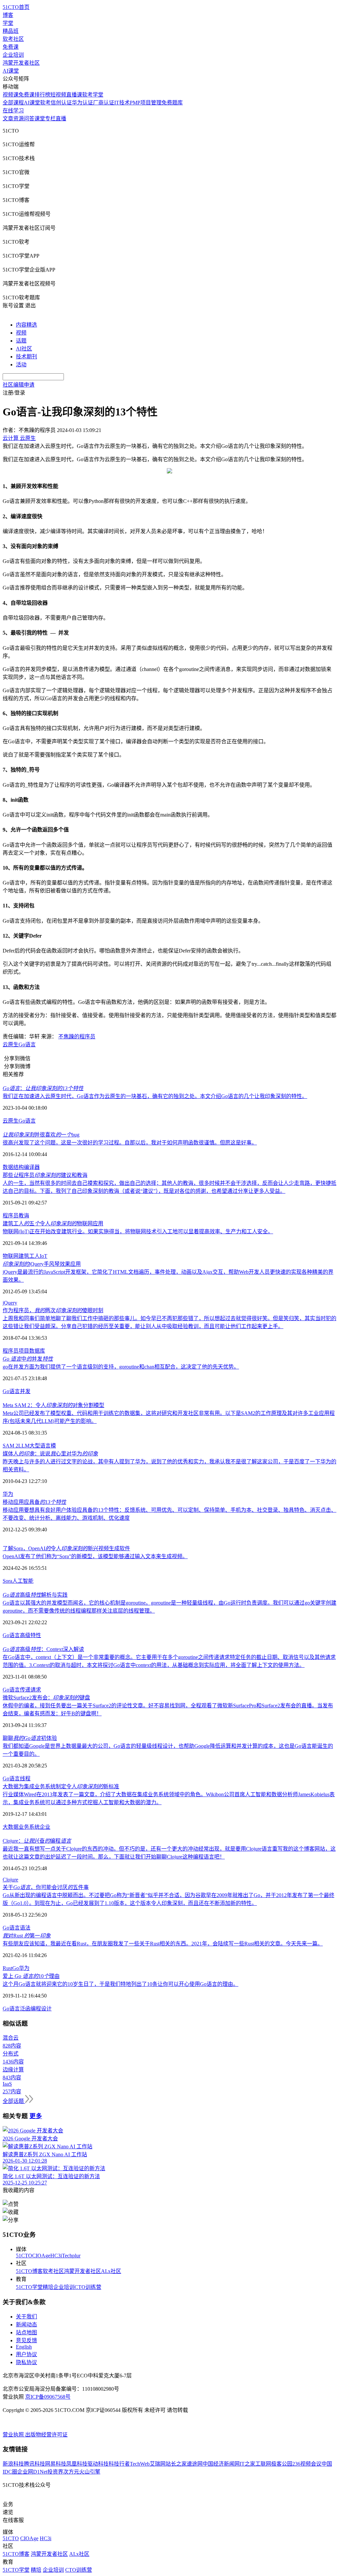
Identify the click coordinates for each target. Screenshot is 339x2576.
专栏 (50, 119)
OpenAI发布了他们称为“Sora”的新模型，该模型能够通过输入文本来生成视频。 (95, 1556)
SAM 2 (10, 1446)
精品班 (11, 31)
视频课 (11, 95)
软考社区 (13, 39)
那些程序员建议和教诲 (45, 1175)
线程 (25, 1779)
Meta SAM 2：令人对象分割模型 (53, 1405)
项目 (24, 1351)
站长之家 (176, 2464)
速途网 (195, 2464)
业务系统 (29, 1827)
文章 (8, 119)
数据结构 (13, 1167)
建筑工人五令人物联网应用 (53, 1224)
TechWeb (140, 2464)
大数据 (11, 1827)
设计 (46, 2009)
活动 (21, 365)
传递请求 (30, 1690)
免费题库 (172, 103)
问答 (29, 119)
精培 (48, 2287)
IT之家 (247, 2464)
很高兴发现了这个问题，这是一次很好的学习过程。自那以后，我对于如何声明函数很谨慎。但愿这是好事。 (130, 1143)
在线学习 (13, 111)
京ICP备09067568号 (48, 2397)
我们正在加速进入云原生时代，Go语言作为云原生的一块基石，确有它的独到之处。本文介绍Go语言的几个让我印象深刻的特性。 (155, 1096)
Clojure (10, 1880)
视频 (21, 333)
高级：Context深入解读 (43, 1649)
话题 (21, 341)
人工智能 (23, 1581)
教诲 (24, 1216)
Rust (7, 1968)
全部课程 (13, 103)
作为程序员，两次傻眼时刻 (53, 1310)
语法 (25, 1928)
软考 (45, 103)
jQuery (10, 1303)
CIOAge (41, 2256)
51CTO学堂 (29, 2287)
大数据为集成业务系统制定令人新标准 (61, 1786)
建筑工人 (29, 1256)
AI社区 (24, 349)
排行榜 (42, 95)
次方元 (71, 2472)
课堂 (40, 119)
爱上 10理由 (31, 1976)
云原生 (11, 1044)
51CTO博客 (29, 2271)
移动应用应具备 (34, 1502)
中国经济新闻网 (221, 2464)
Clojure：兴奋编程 (37, 1841)
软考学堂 (93, 95)
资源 (19, 119)
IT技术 (122, 103)
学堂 (8, 23)
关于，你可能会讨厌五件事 (46, 1887)
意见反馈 (26, 2340)
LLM (24, 1446)
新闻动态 (26, 2325)
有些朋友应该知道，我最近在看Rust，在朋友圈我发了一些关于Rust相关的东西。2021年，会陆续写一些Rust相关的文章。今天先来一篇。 (163, 1944)
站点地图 (26, 2332)
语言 (15, 1391)
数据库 (37, 1351)
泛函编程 (30, 2009)
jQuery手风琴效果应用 (42, 1264)
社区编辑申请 (19, 385)
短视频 (58, 95)
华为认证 (82, 103)
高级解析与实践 (35, 1595)
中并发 (28, 1359)
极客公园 (282, 2464)
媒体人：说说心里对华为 (50, 1454)
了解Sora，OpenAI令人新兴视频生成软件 (66, 1548)
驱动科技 (98, 2464)
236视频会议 (307, 2464)
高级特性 (30, 1635)
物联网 (11, 1256)
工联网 (263, 2464)
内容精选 (26, 325)
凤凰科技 (77, 2464)
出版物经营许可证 (46, 2435)
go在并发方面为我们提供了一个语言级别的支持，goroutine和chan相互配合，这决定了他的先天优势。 (121, 1367)
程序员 (11, 1216)
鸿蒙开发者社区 (21, 63)
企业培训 (13, 55)
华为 (8, 1494)
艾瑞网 (158, 2464)
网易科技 (56, 2464)
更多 (36, 2116)
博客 (8, 15)
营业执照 (14, 2435)
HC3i (56, 2256)
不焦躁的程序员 (77, 1037)
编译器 (32, 1167)
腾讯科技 (34, 2464)
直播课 (74, 95)
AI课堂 (11, 71)
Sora (7, 1581)
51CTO (24, 2256)
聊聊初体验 (30, 1738)
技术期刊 (26, 357)
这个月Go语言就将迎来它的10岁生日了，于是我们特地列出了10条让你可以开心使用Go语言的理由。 (121, 1984)
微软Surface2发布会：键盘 (46, 1698)
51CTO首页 (16, 7)
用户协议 (26, 2354)
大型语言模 (43, 1446)
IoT (44, 1256)
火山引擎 (90, 2472)
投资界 (55, 2472)
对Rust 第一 (27, 1936)
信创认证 (61, 103)
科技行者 (119, 2464)
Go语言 (27, 1044)
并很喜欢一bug (41, 1135)
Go (6, 1391)
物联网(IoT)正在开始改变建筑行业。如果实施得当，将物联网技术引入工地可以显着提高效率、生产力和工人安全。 (138, 1231)
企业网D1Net (32, 2472)
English (24, 2347)
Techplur (71, 2256)
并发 (25, 1391)
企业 (45, 1827)
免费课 (11, 47)
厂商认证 (104, 103)
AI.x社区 (111, 2271)
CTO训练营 (88, 2287)
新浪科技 (13, 2464)
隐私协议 (26, 2362)
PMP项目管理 (146, 103)
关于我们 (26, 2317)
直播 (61, 119)
